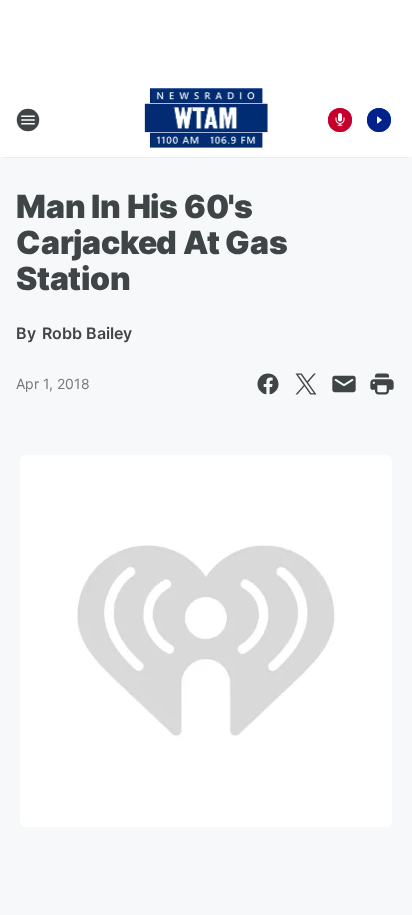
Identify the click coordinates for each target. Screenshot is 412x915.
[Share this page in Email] (344, 384)
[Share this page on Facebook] (268, 384)
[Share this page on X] (306, 384)
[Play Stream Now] (379, 120)
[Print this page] (382, 384)
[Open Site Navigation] (28, 120)
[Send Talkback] (340, 120)
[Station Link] (206, 120)
